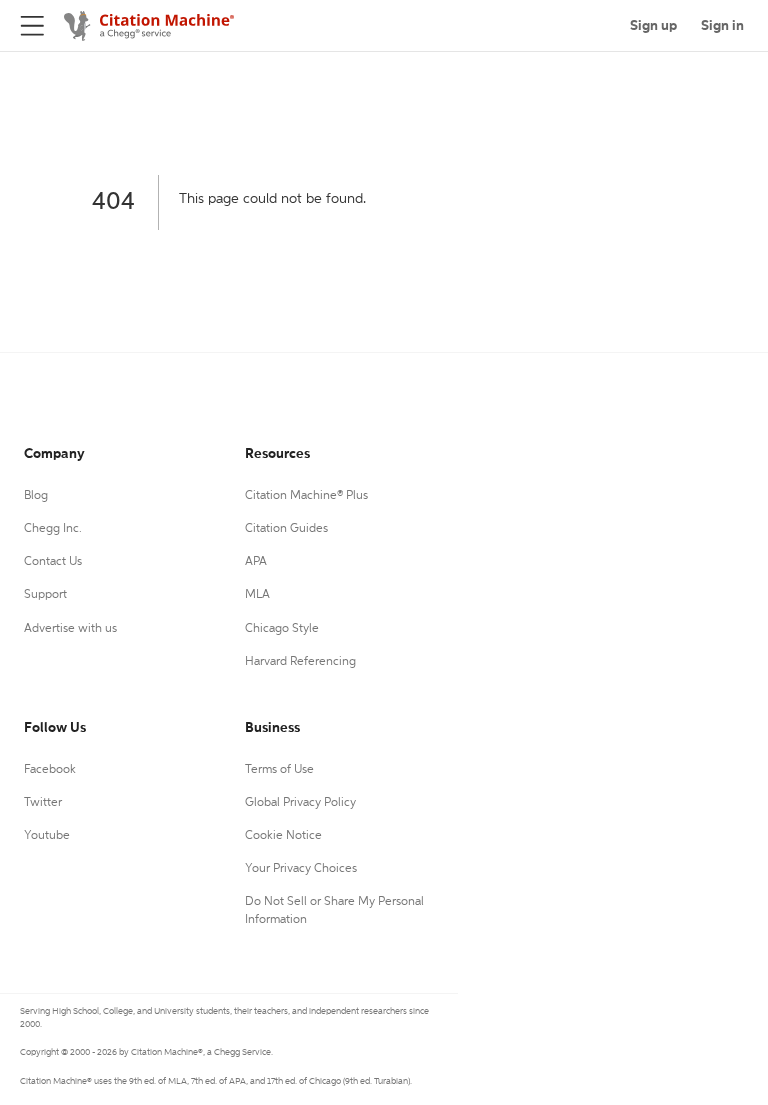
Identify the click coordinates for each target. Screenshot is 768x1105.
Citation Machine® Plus (306, 496)
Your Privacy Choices (301, 869)
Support (45, 595)
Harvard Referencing (300, 662)
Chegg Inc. (53, 529)
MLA (257, 595)
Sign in (722, 26)
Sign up (653, 26)
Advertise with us (70, 629)
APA (256, 562)
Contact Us (53, 562)
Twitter (43, 803)
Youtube (47, 836)
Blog (36, 496)
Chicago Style (282, 629)
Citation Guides (286, 529)
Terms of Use (279, 770)
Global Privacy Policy (300, 803)
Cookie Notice (283, 836)
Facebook (50, 770)
